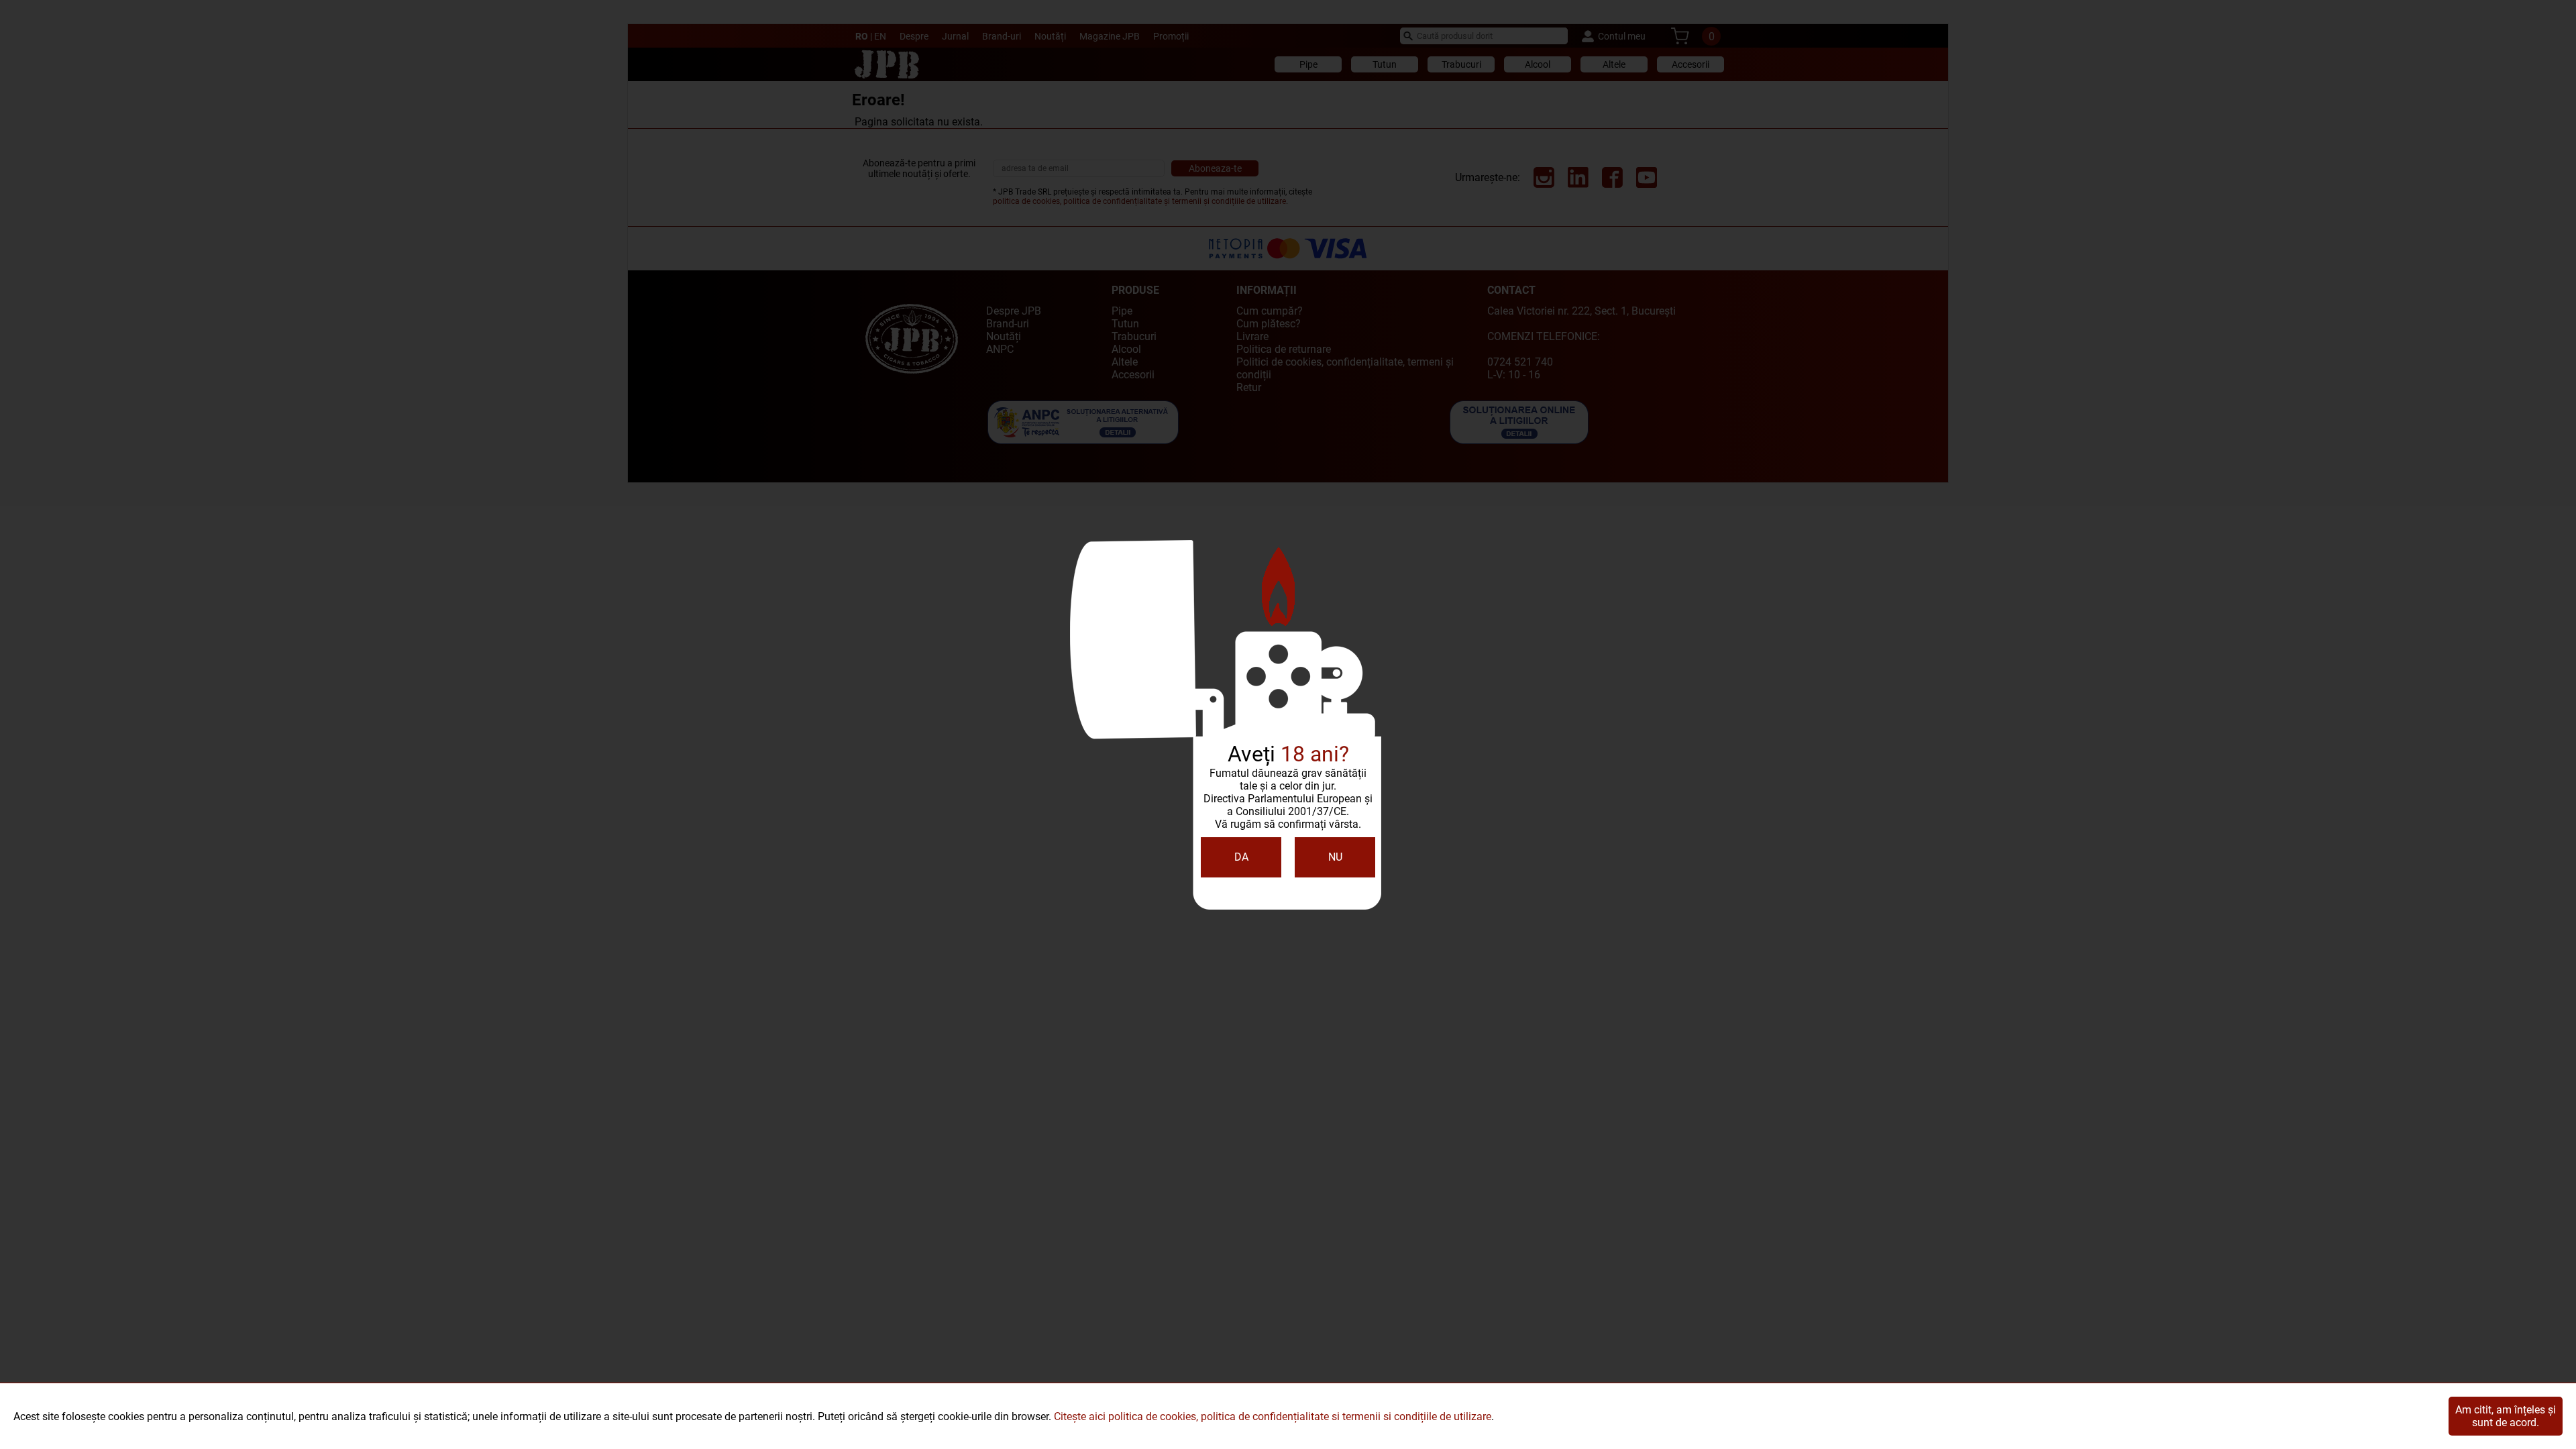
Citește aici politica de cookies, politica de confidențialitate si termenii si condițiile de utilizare (1273, 1416)
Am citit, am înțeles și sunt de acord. (2506, 1416)
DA (1241, 857)
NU (1335, 857)
